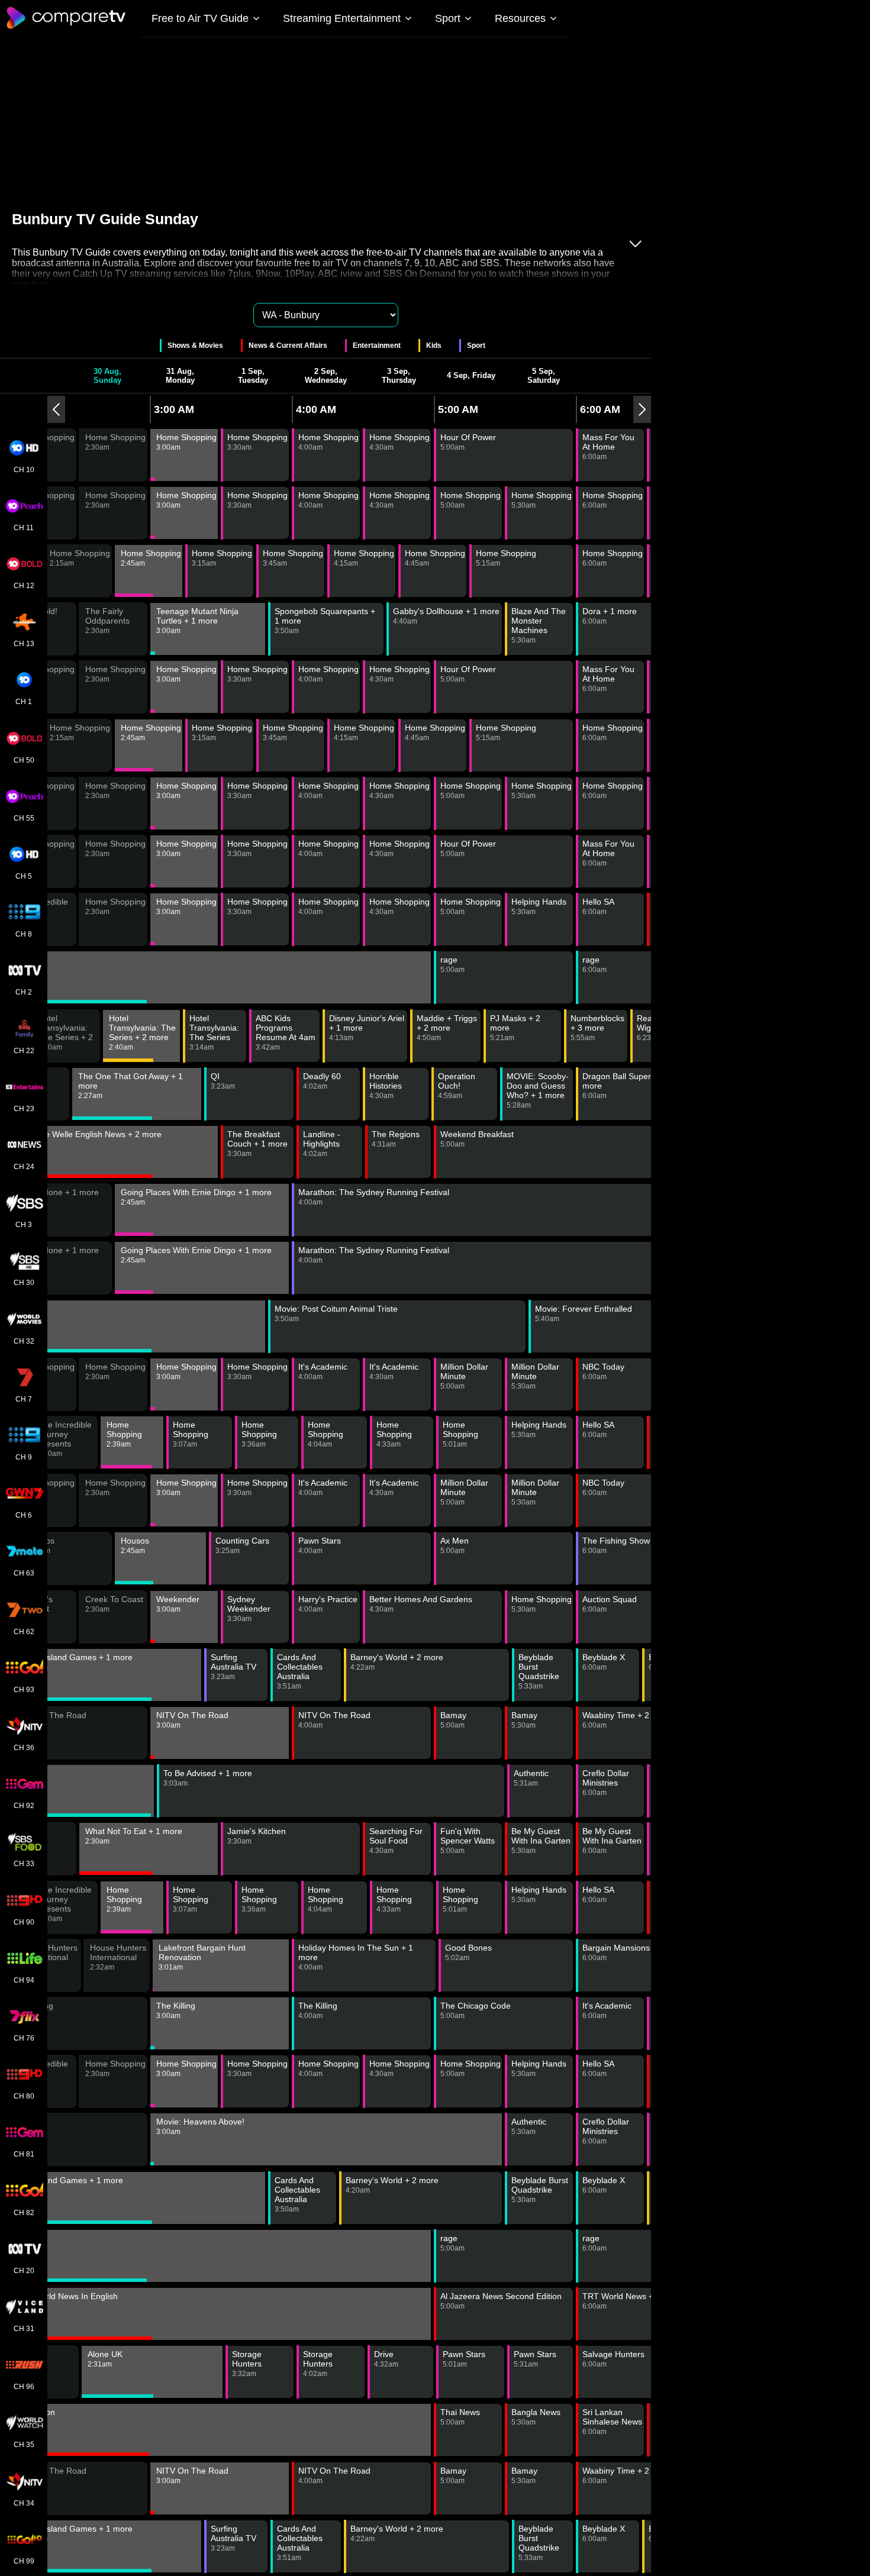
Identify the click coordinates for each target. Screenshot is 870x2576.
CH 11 (24, 528)
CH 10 (24, 470)
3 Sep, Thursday (399, 376)
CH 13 (24, 644)
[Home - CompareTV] (66, 28)
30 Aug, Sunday (107, 376)
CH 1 (24, 702)
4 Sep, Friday (471, 375)
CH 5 (24, 876)
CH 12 (24, 586)
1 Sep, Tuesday (253, 376)
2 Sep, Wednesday (326, 376)
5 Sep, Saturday (544, 376)
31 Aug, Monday (180, 376)
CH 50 (24, 760)
